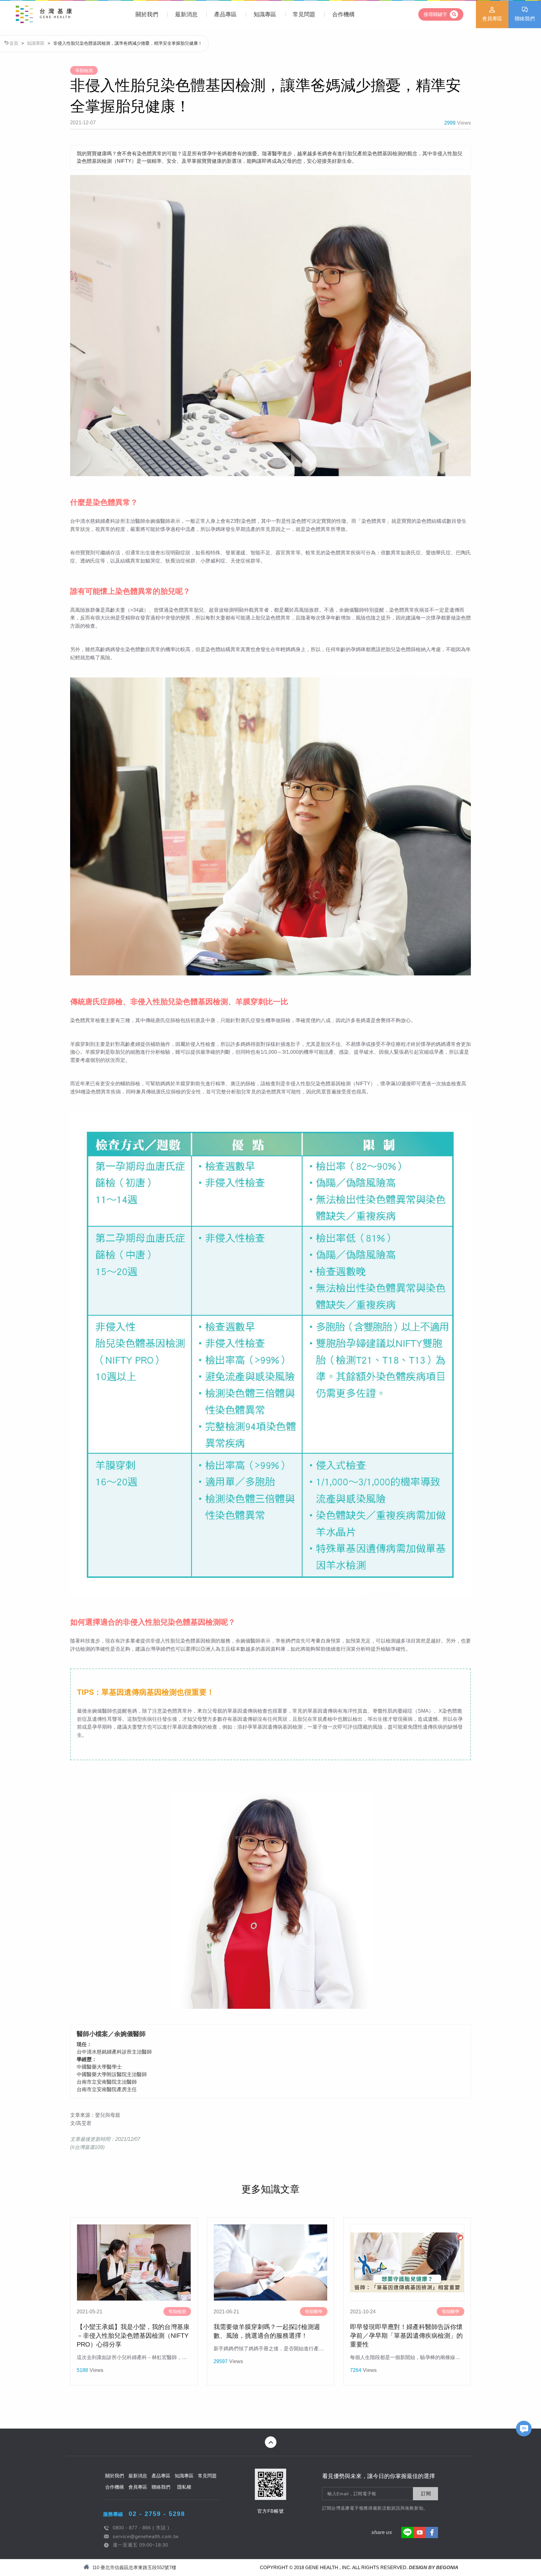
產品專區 (225, 14)
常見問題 (304, 14)
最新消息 (186, 14)
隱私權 (184, 2487)
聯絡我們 (525, 19)
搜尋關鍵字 (436, 14)
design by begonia (434, 2567)
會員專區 (492, 19)
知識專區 (265, 14)
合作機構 (343, 14)
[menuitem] (147, 14)
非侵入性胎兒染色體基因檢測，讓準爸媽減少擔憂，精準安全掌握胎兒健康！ (128, 43)
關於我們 (147, 14)
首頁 (14, 43)
